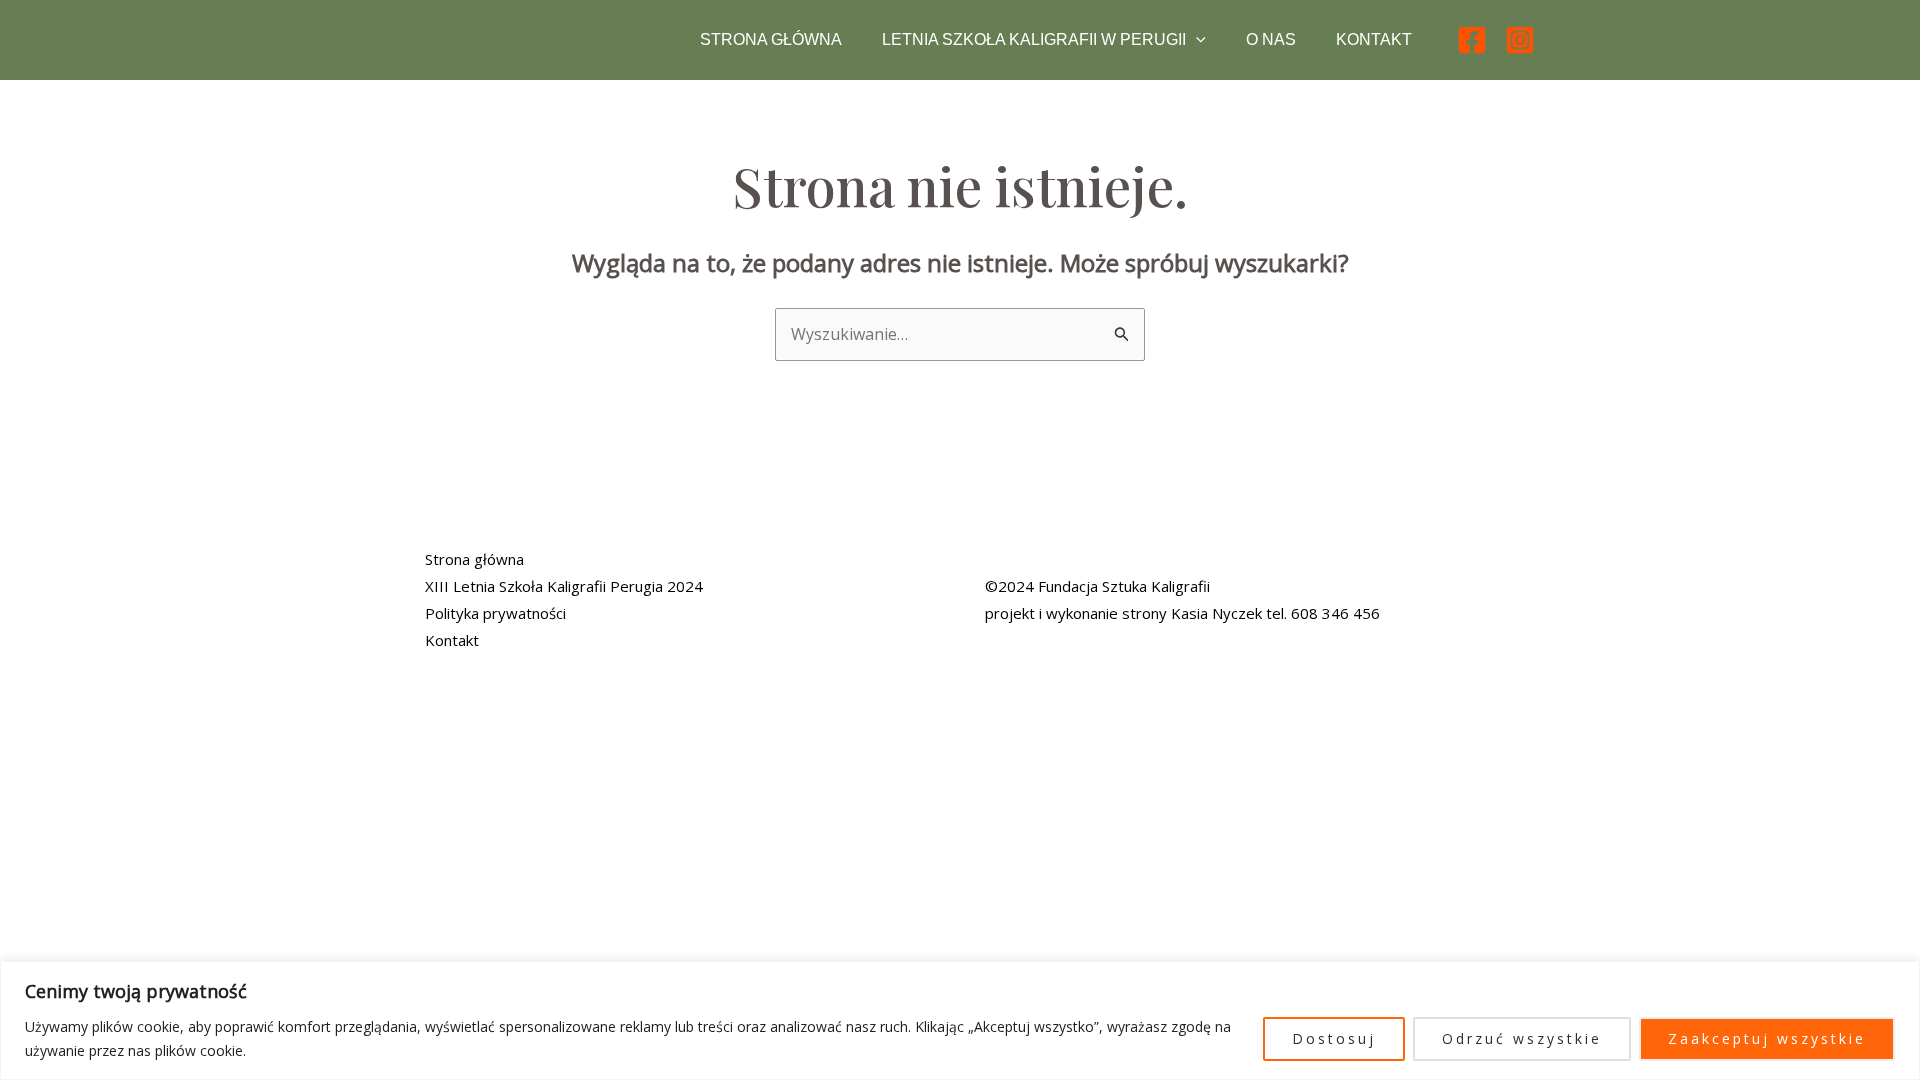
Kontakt (1374, 39)
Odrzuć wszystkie (1522, 1038)
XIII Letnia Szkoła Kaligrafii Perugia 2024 (564, 586)
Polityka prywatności (495, 613)
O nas (1271, 39)
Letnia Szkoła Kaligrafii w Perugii (1034, 39)
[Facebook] (1472, 40)
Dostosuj (1334, 1038)
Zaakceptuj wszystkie (1767, 1038)
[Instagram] (1520, 40)
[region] (960, 1020)
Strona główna (771, 39)
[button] (1196, 40)
